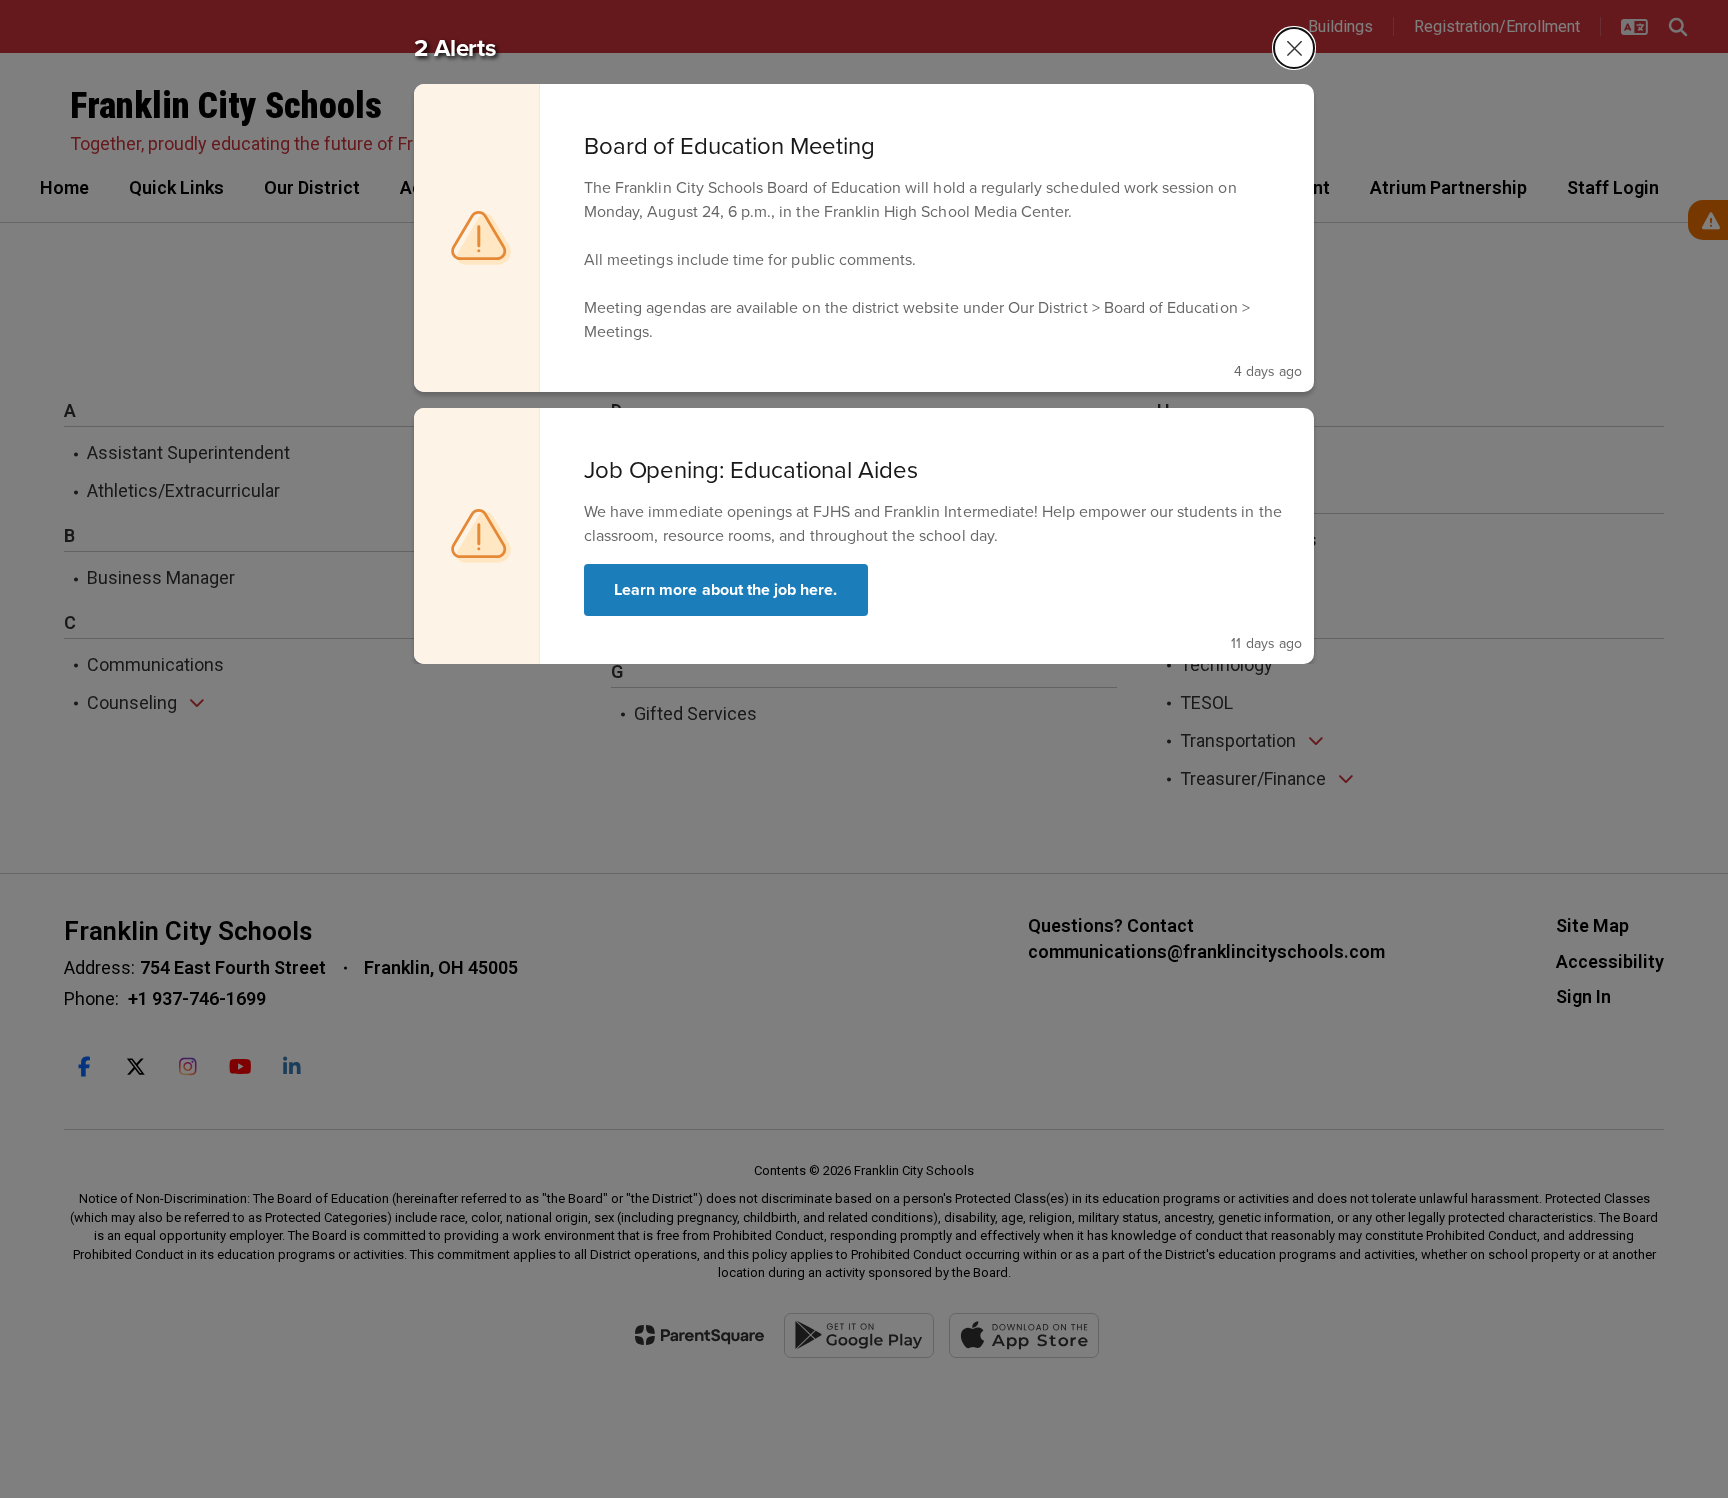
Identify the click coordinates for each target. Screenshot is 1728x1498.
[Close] (1294, 48)
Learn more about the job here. (726, 589)
